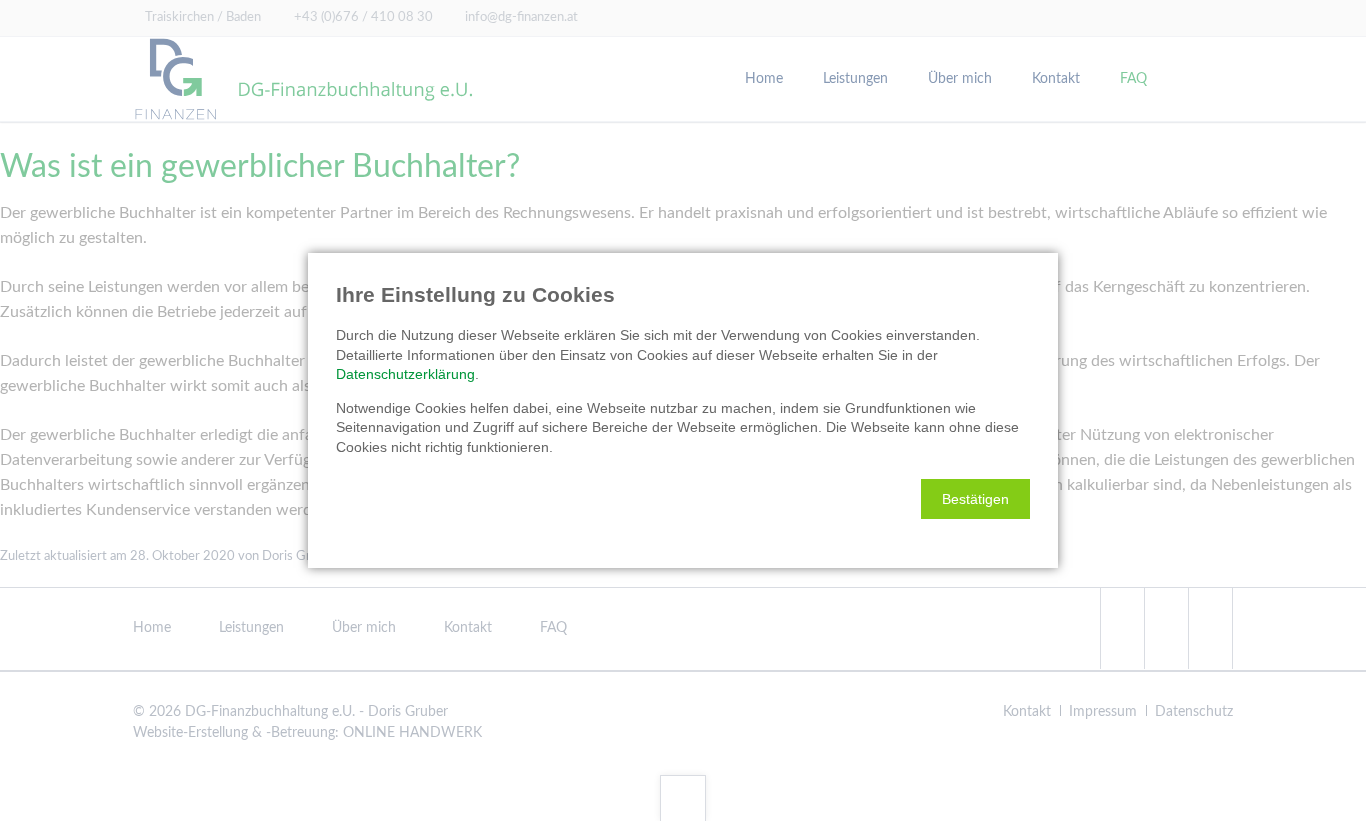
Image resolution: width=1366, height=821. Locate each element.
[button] (975, 499)
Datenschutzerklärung (405, 374)
